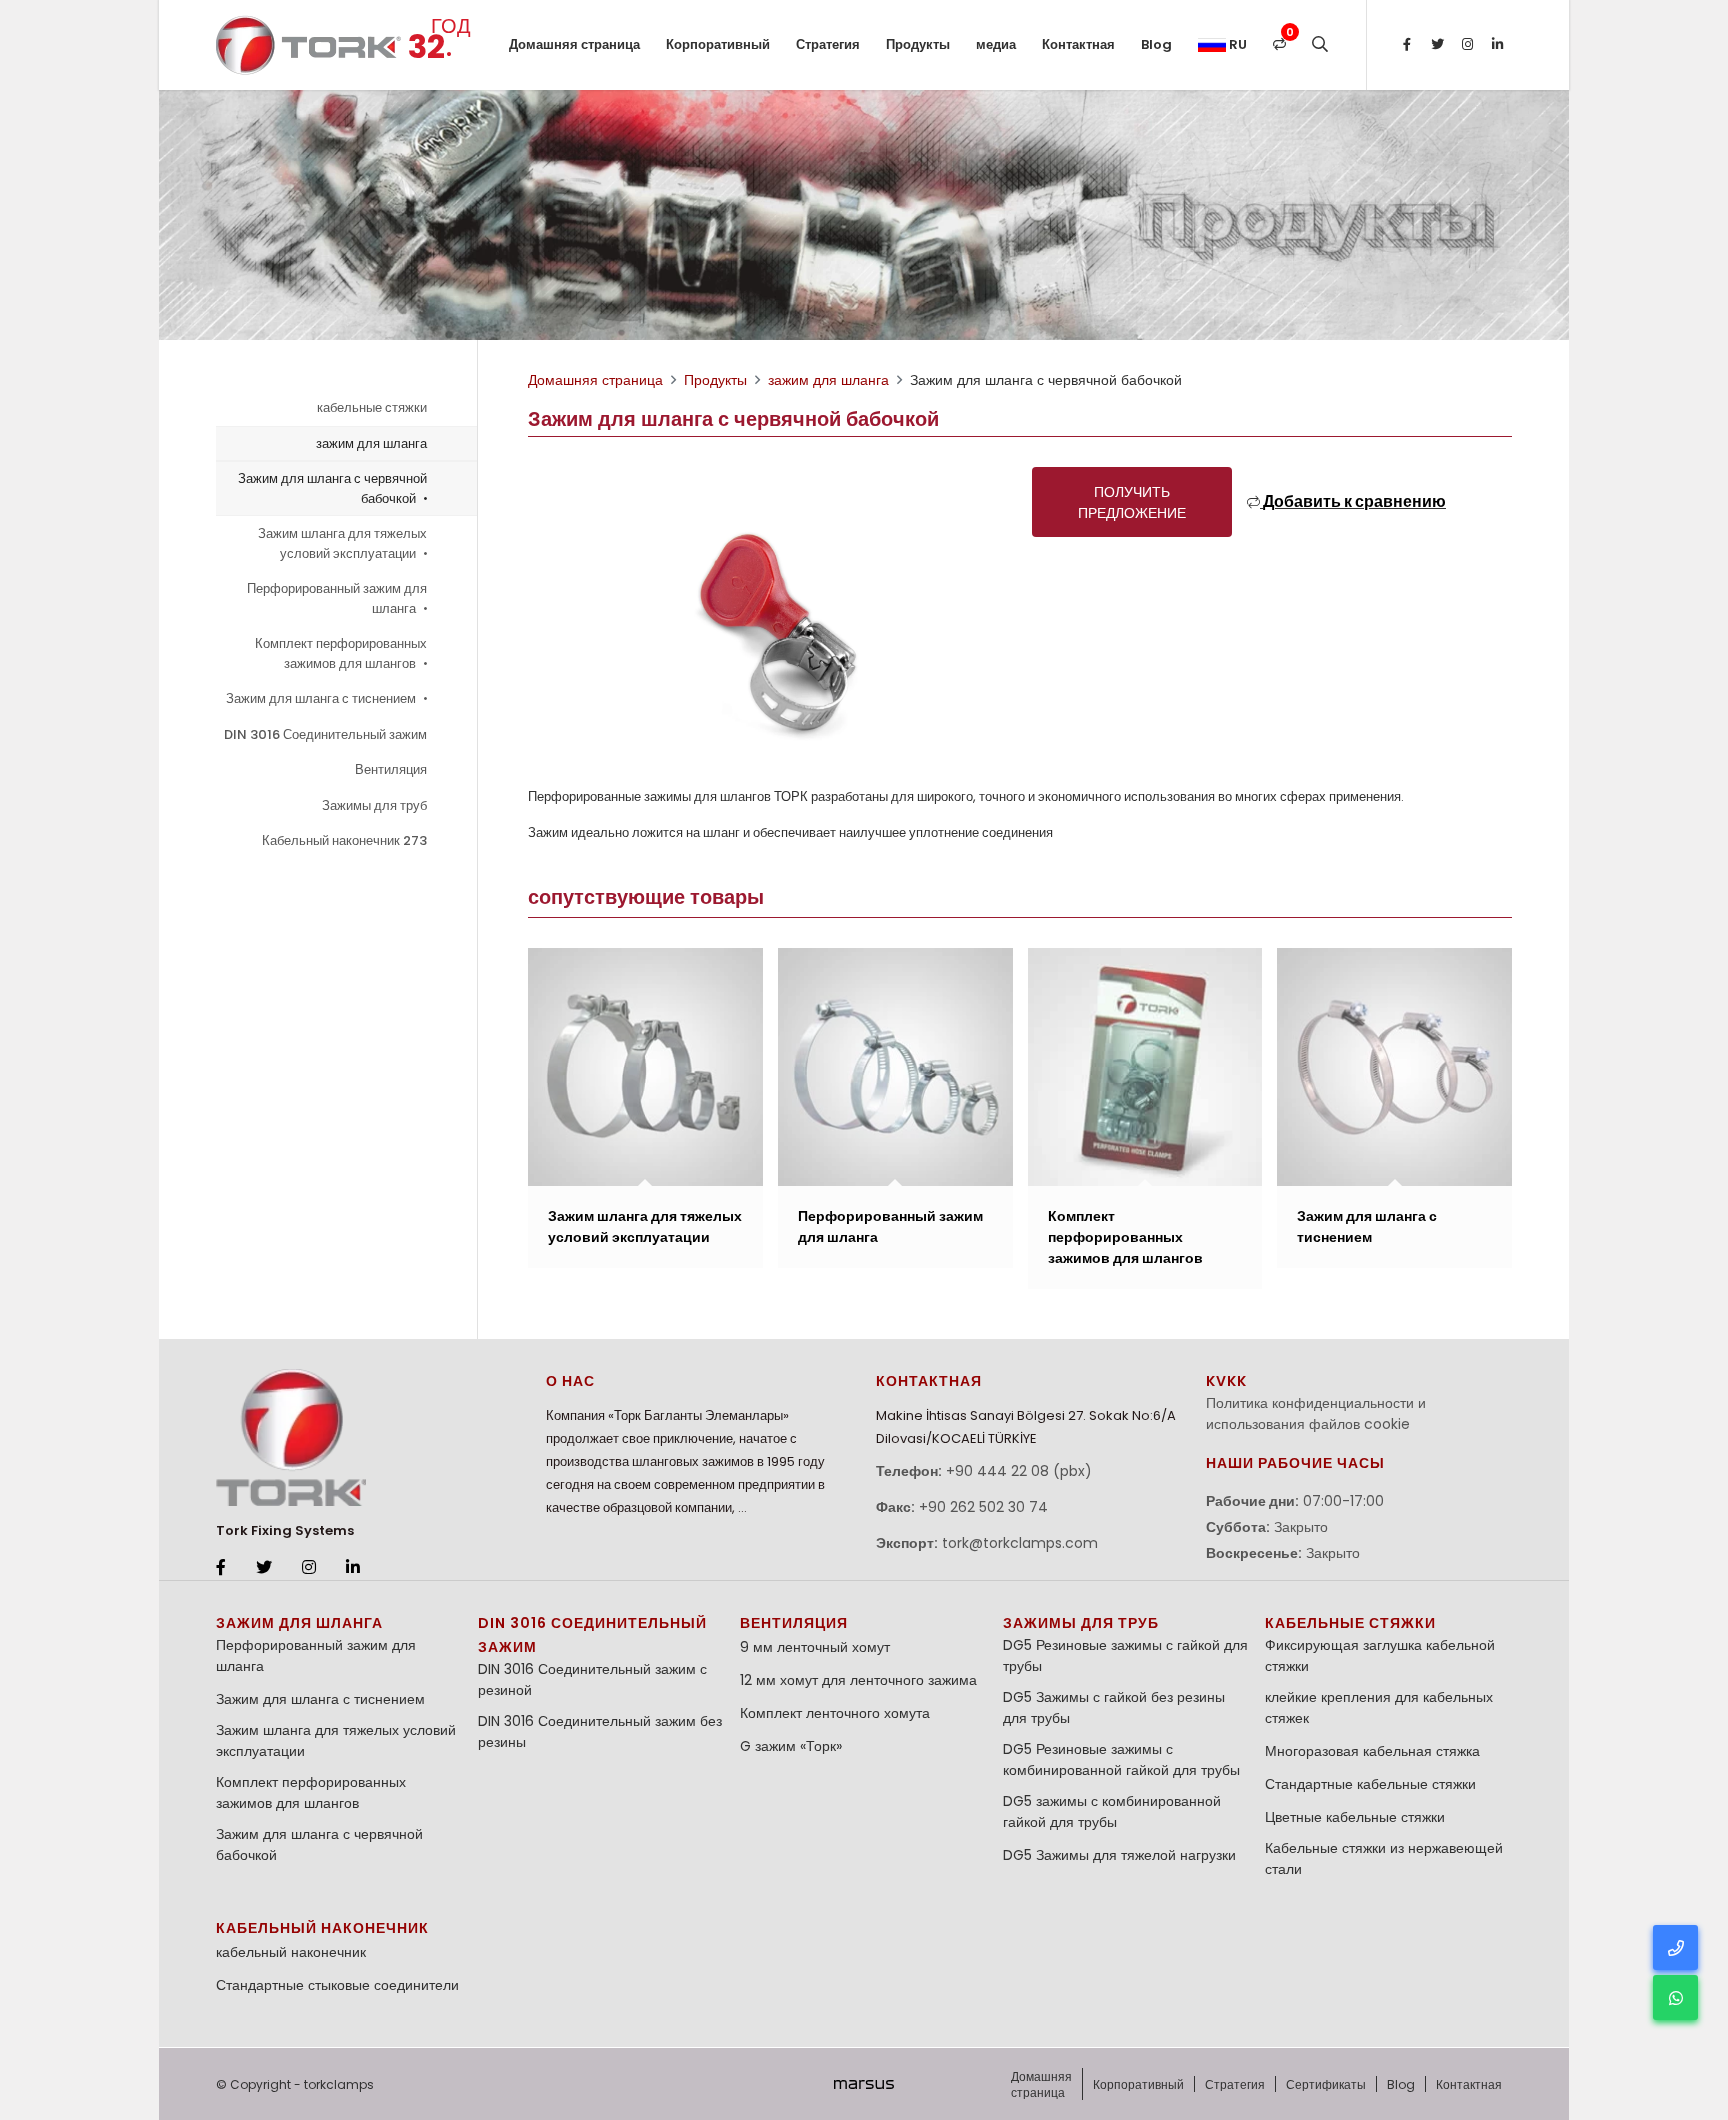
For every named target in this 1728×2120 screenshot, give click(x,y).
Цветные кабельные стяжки (1355, 1817)
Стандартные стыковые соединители (337, 1985)
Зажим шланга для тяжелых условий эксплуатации (342, 543)
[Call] (1675, 1947)
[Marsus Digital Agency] (864, 2084)
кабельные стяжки (372, 407)
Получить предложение (1132, 502)
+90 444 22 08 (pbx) (1019, 1471)
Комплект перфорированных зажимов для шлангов (341, 653)
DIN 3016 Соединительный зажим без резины (600, 1731)
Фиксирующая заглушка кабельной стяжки (1380, 1655)
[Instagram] (1467, 45)
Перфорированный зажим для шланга (337, 598)
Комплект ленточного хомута (835, 1713)
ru (1236, 44)
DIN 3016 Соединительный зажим (325, 734)
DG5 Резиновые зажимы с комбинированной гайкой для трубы (1121, 1759)
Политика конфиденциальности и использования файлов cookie (1316, 1413)
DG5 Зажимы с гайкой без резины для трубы (1114, 1707)
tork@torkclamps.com (1020, 1543)
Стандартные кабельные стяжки (1370, 1784)
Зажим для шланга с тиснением (322, 698)
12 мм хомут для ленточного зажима (858, 1680)
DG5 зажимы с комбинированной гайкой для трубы (1112, 1811)
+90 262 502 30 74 (983, 1507)
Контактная (1078, 44)
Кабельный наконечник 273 (344, 840)
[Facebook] (1407, 45)
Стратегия (828, 44)
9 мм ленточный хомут (815, 1647)
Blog (1156, 44)
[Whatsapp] (1675, 1997)
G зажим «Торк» (791, 1746)
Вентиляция (391, 769)
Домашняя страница (574, 44)
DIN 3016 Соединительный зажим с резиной (592, 1679)
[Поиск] (1320, 45)
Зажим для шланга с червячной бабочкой (332, 488)
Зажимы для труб (374, 805)
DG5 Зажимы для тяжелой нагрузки (1119, 1855)
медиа (996, 44)
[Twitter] (1437, 45)
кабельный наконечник (322, 1928)
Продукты (918, 44)
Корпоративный (718, 44)
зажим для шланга (371, 443)
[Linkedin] (1497, 45)
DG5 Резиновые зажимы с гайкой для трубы (1125, 1655)
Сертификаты (1326, 2084)
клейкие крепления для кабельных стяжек (1379, 1707)
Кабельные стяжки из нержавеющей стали (1384, 1858)
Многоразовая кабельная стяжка (1372, 1751)
